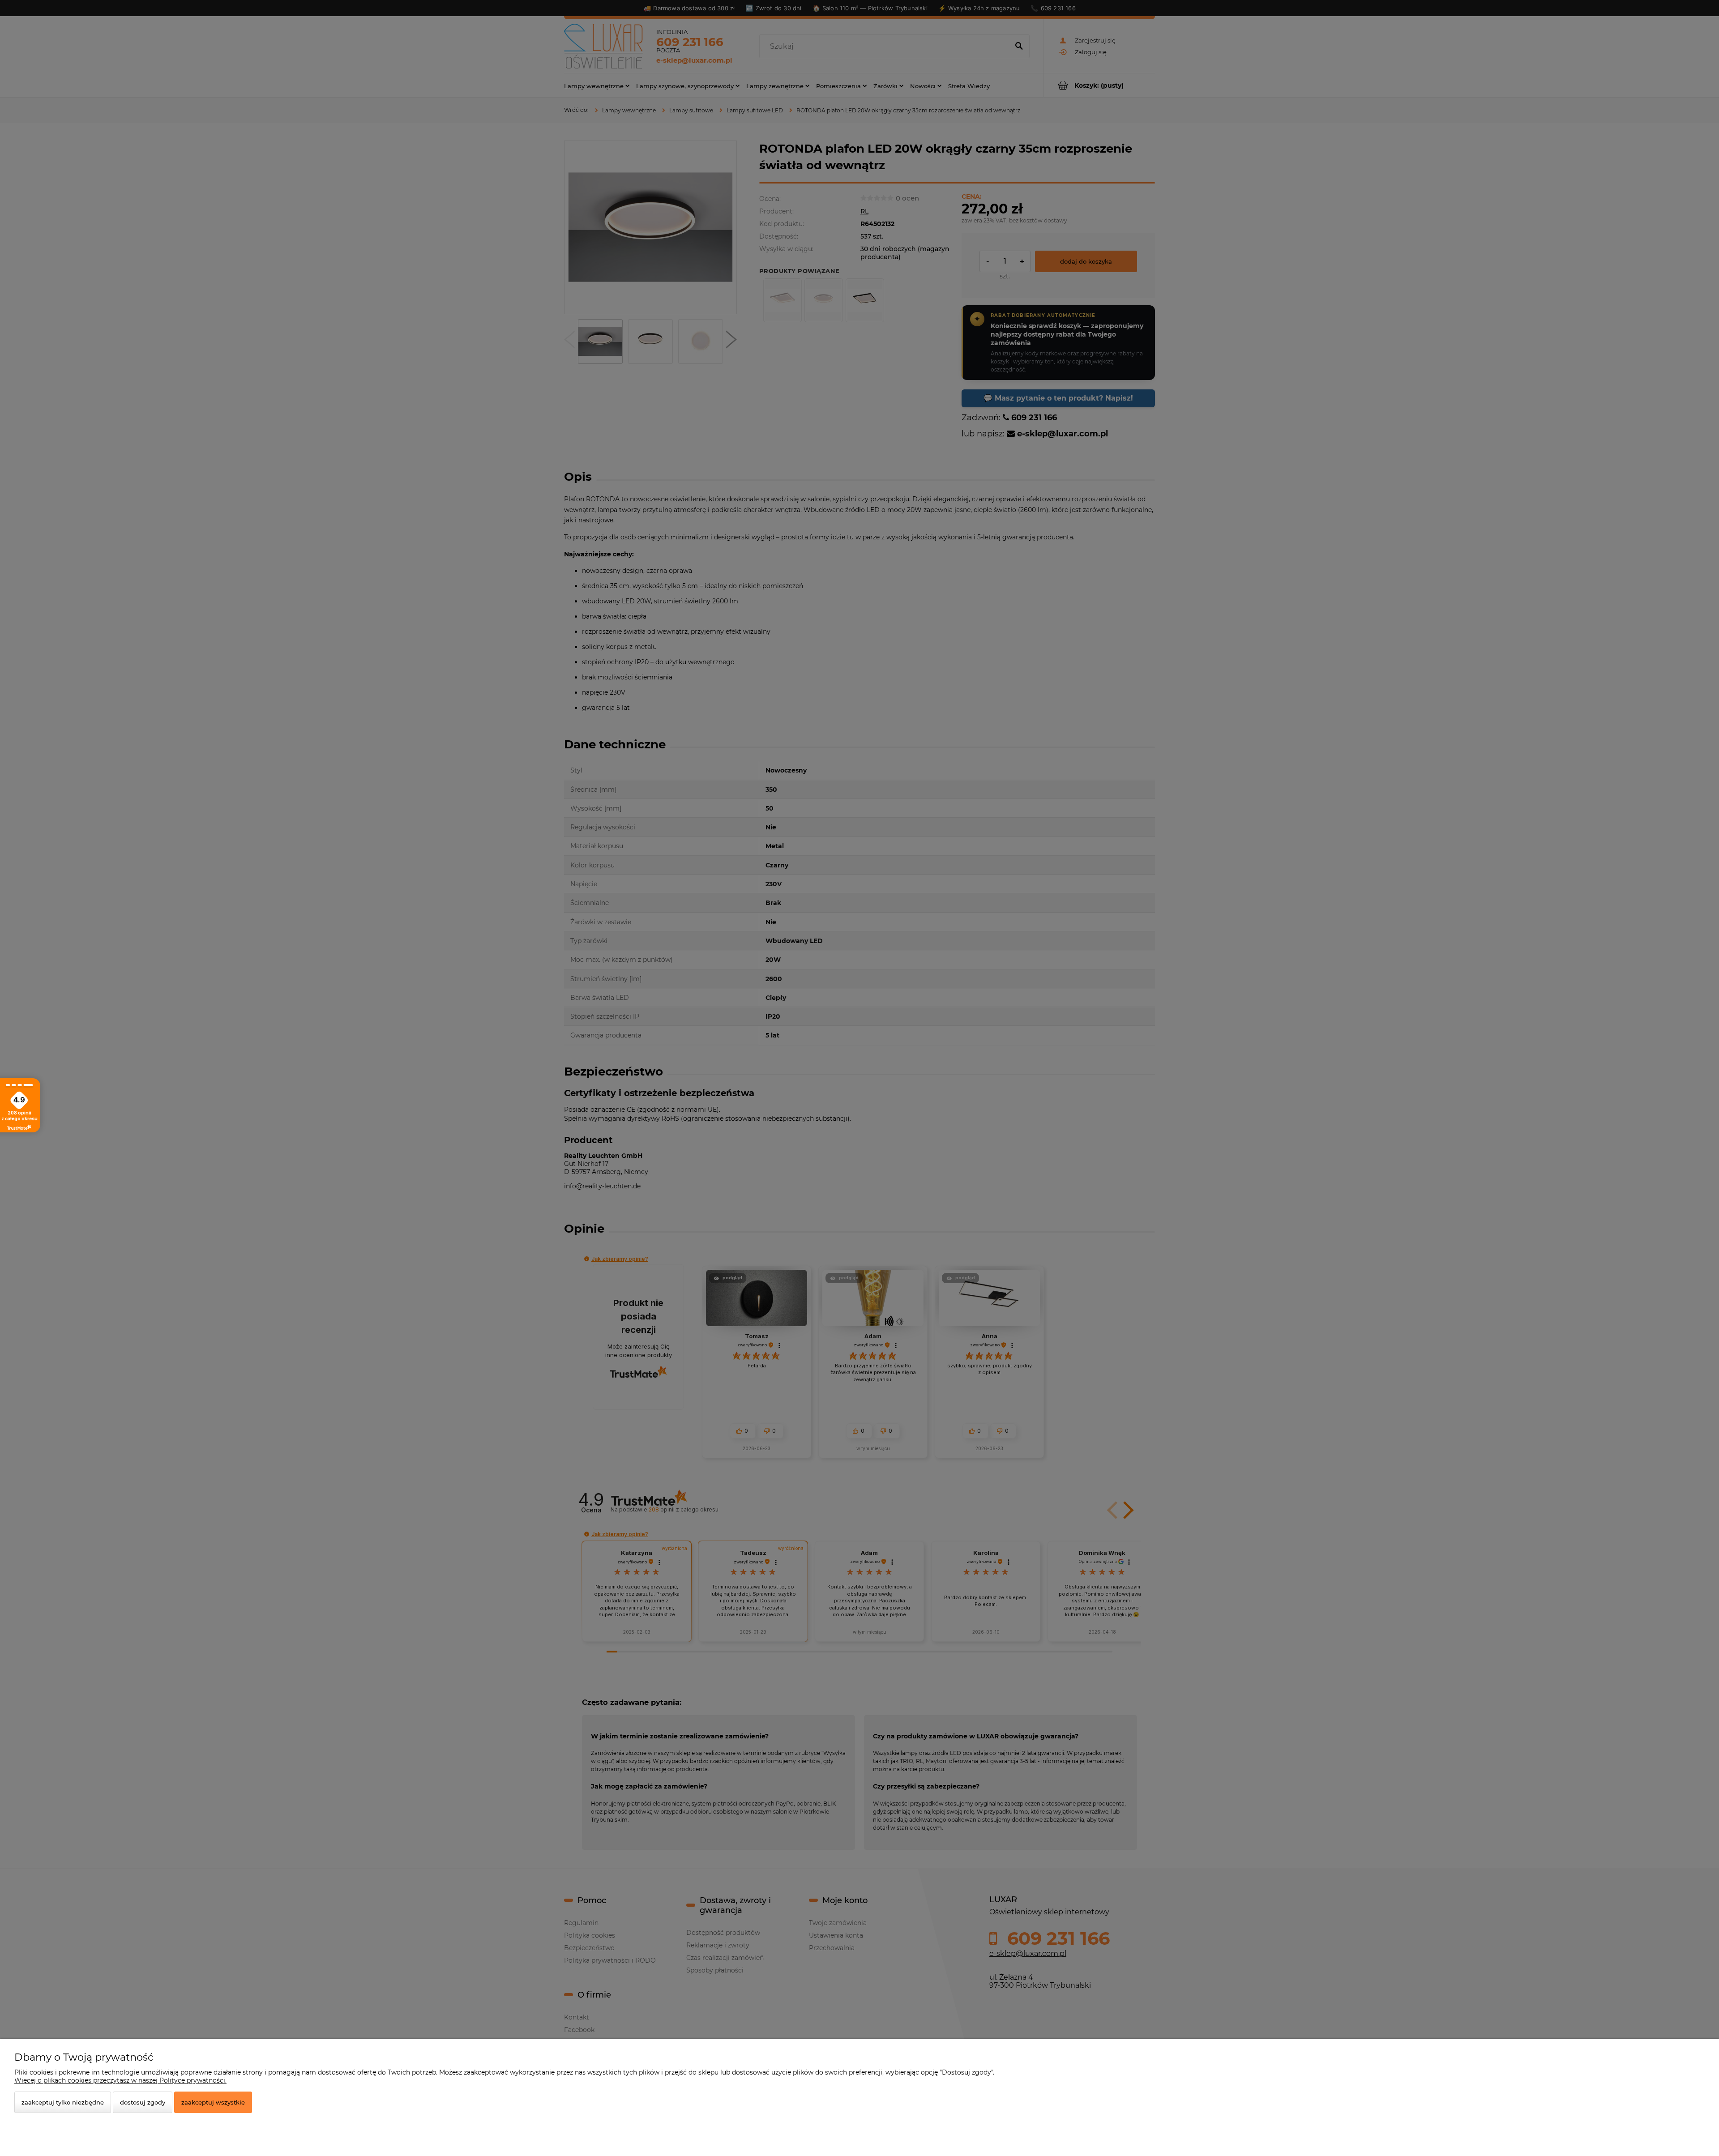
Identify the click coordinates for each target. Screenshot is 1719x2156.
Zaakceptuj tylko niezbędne (63, 2102)
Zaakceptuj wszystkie (213, 2102)
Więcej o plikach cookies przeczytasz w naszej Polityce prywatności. (120, 2080)
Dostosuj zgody (143, 2102)
